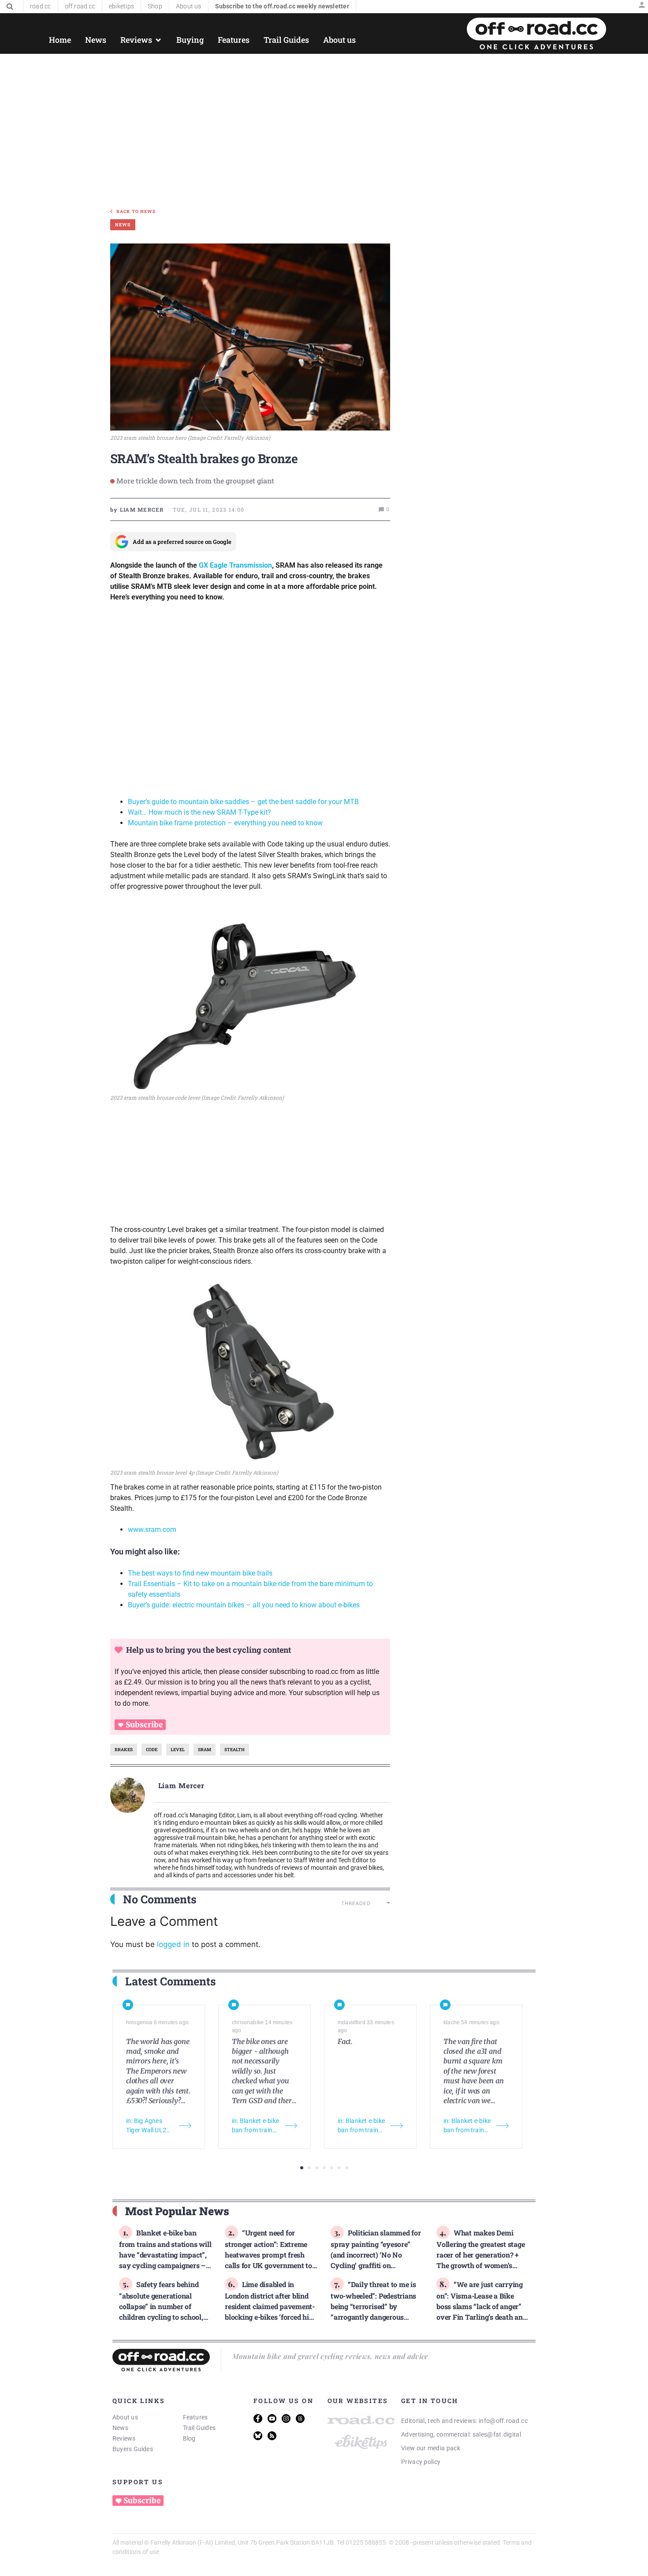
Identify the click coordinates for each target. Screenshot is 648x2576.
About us (125, 2417)
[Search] (10, 7)
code (152, 1750)
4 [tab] (324, 2168)
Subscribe (144, 1725)
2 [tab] (309, 2168)
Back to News (136, 212)
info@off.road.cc (503, 2421)
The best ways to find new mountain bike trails (200, 1573)
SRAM (205, 1750)
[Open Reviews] (158, 40)
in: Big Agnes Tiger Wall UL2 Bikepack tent (146, 2126)
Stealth (235, 1750)
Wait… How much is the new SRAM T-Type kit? (199, 812)
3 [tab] (317, 2168)
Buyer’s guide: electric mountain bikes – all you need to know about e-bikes (244, 1605)
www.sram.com (152, 1529)
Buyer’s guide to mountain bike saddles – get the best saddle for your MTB (243, 802)
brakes (124, 1750)
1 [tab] (302, 2168)
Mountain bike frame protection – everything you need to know (225, 823)
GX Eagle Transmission (235, 565)
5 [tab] (332, 2168)
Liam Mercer (182, 1785)
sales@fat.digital (497, 2434)
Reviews (124, 2438)
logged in (173, 1944)
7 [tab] (347, 2168)
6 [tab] (339, 2168)
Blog (189, 2438)
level (178, 1750)
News (120, 2428)
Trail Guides (199, 2428)
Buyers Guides (133, 2449)
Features (196, 2417)
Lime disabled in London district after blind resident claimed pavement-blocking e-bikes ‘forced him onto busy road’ (270, 2306)
